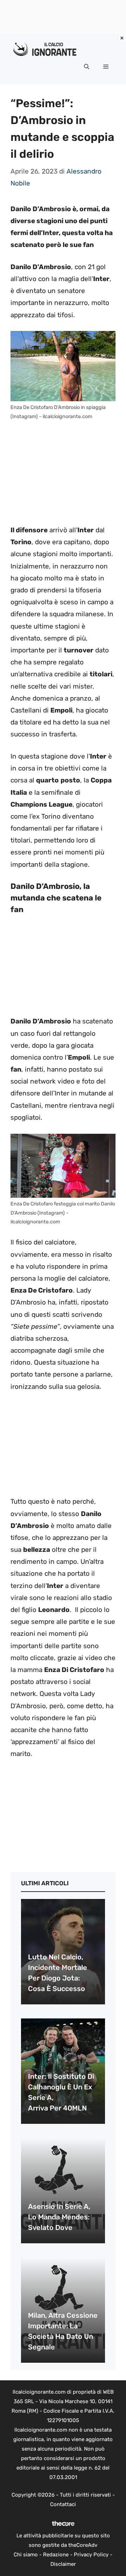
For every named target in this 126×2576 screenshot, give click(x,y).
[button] (87, 67)
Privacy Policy (91, 2555)
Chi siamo (26, 2555)
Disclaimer (63, 2564)
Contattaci (63, 2504)
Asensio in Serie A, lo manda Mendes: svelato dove (59, 2217)
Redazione (56, 2555)
